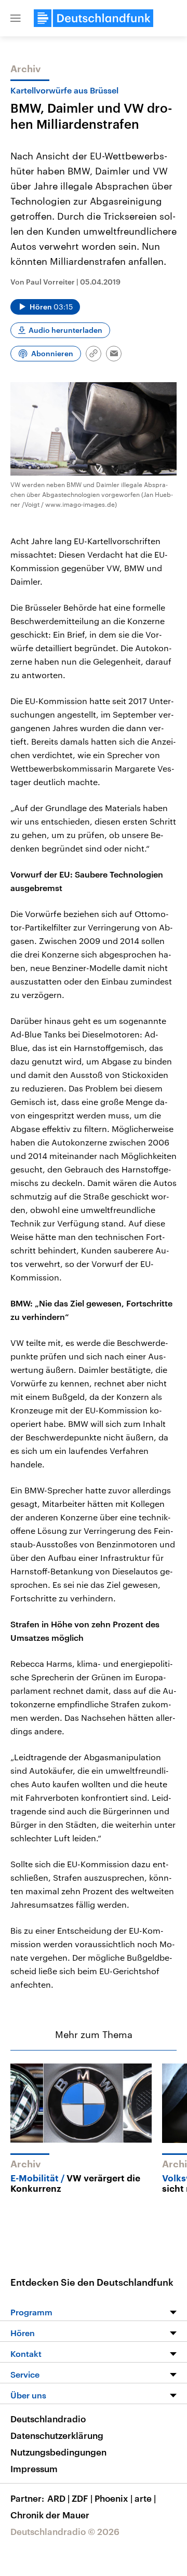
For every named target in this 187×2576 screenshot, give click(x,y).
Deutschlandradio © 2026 (65, 2531)
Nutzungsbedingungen (58, 2452)
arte (145, 2498)
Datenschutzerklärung (57, 2435)
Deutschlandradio (48, 2419)
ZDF (82, 2498)
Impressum (34, 2469)
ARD (58, 2498)
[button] (16, 18)
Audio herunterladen (65, 330)
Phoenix (113, 2498)
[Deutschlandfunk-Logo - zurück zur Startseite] (94, 18)
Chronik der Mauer (50, 2515)
